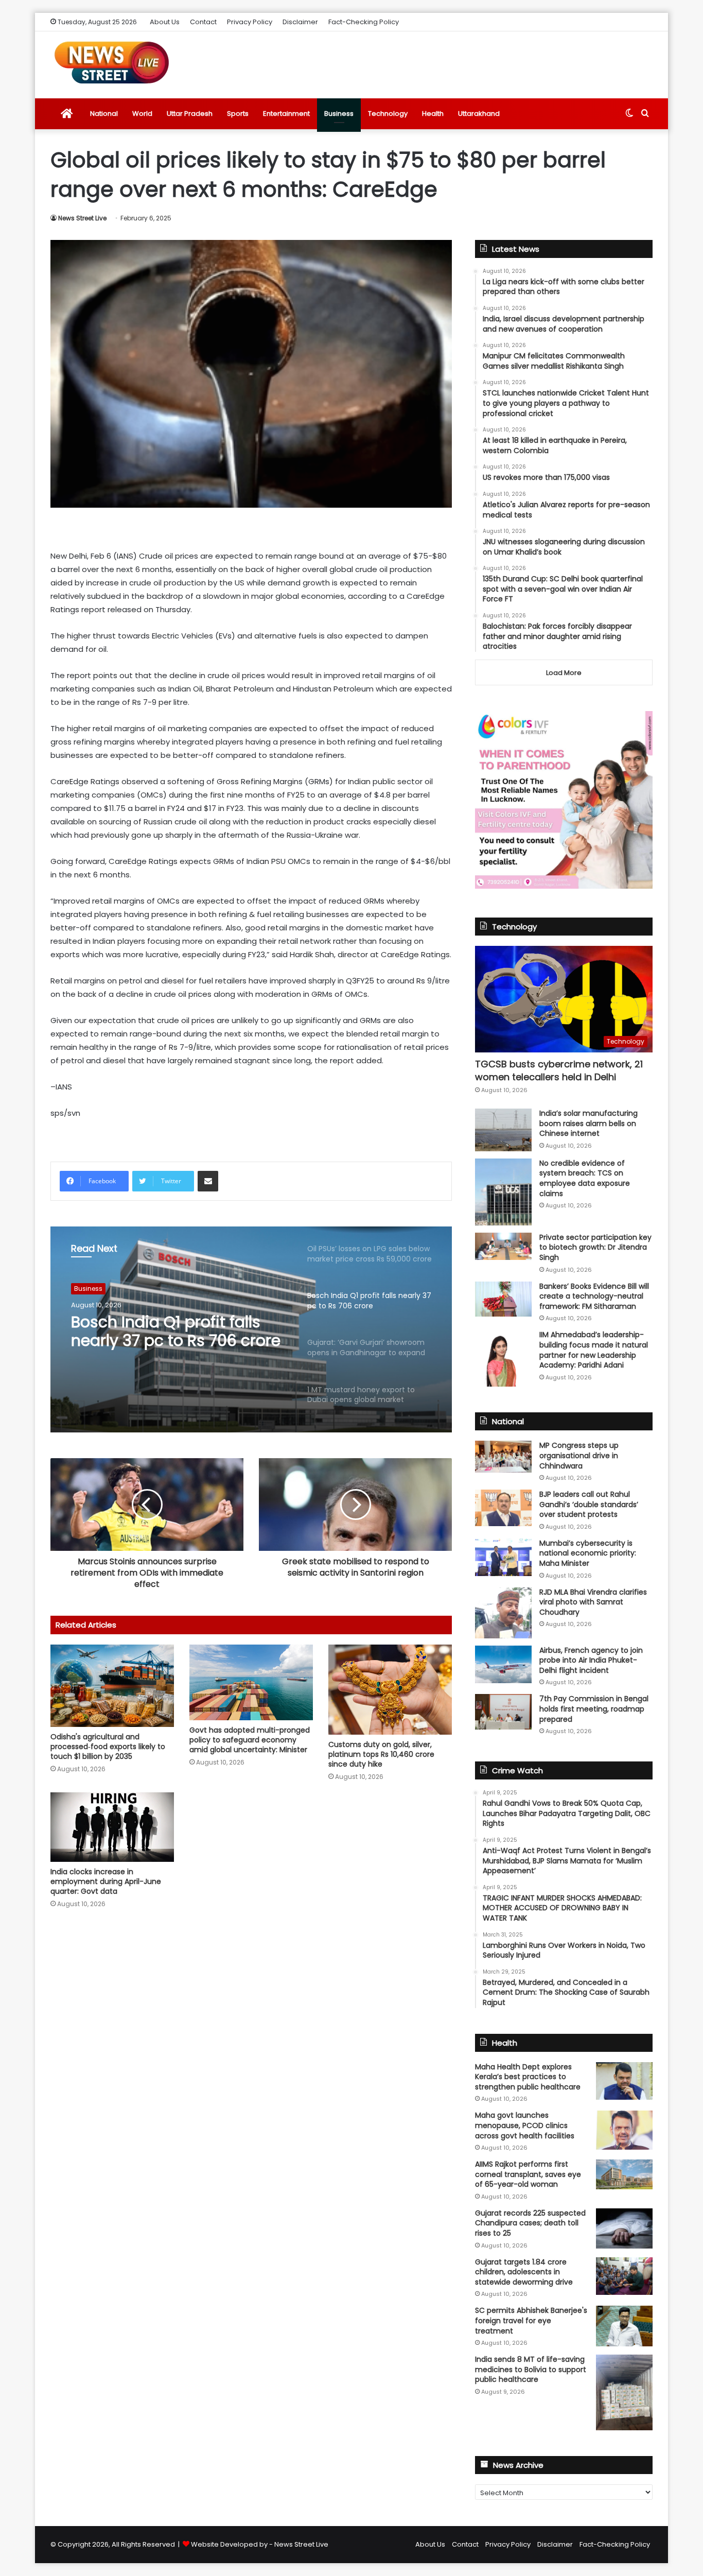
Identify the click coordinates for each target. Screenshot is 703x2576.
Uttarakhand (479, 114)
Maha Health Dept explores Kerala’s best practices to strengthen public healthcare (528, 2077)
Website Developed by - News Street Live (260, 2544)
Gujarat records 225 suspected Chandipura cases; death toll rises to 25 (530, 2223)
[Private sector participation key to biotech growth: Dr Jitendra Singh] (503, 1246)
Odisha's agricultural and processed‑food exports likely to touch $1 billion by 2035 (108, 1747)
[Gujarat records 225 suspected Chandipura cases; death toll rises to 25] (624, 2228)
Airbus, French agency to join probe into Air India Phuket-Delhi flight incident (591, 1660)
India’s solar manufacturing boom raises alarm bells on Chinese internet (588, 1123)
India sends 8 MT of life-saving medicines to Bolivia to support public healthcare (531, 2369)
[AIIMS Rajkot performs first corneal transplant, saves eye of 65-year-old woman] (624, 2174)
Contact (203, 22)
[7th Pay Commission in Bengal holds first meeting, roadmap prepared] (503, 1711)
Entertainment (286, 114)
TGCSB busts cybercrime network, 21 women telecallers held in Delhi (559, 1070)
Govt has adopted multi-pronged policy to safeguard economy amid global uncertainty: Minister (250, 1740)
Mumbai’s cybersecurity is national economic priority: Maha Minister (588, 1553)
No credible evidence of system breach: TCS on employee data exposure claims (585, 1178)
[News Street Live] (112, 62)
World (142, 114)
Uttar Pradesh (190, 114)
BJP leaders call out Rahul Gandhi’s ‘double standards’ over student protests (589, 1504)
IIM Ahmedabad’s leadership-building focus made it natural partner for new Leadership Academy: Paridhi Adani (594, 1350)
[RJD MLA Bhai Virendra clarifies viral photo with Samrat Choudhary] (503, 1613)
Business (339, 114)
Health (433, 114)
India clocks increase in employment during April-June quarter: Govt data (106, 1881)
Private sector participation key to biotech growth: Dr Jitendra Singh (595, 1247)
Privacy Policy (250, 22)
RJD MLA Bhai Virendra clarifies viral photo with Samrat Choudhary (593, 1602)
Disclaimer (300, 22)
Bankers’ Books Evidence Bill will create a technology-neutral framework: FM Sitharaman (594, 1296)
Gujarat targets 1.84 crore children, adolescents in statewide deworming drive (524, 2272)
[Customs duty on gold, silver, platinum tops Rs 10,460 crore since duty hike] (390, 1690)
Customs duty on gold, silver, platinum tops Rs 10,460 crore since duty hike (381, 1754)
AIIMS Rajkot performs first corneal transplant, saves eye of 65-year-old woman (528, 2174)
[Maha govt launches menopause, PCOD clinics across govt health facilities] (624, 2130)
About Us (165, 22)
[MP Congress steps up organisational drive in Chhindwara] (503, 1457)
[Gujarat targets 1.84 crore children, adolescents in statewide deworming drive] (624, 2276)
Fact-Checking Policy (364, 22)
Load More (564, 673)
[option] (251, 1329)
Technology (388, 114)
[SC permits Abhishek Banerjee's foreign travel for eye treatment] (624, 2326)
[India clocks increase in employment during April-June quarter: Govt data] (112, 1827)
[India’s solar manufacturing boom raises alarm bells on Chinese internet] (503, 1130)
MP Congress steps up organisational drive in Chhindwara (579, 1455)
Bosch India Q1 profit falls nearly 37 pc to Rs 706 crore (176, 1332)
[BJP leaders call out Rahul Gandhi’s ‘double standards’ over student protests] (503, 1508)
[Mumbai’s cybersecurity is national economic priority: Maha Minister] (503, 1557)
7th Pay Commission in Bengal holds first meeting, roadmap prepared (594, 1709)
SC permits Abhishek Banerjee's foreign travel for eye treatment (531, 2320)
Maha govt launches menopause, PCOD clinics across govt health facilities (525, 2125)
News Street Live (82, 218)
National (104, 114)
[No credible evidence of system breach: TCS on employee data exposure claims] (503, 1192)
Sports (238, 114)
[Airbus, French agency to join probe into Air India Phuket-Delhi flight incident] (503, 1664)
